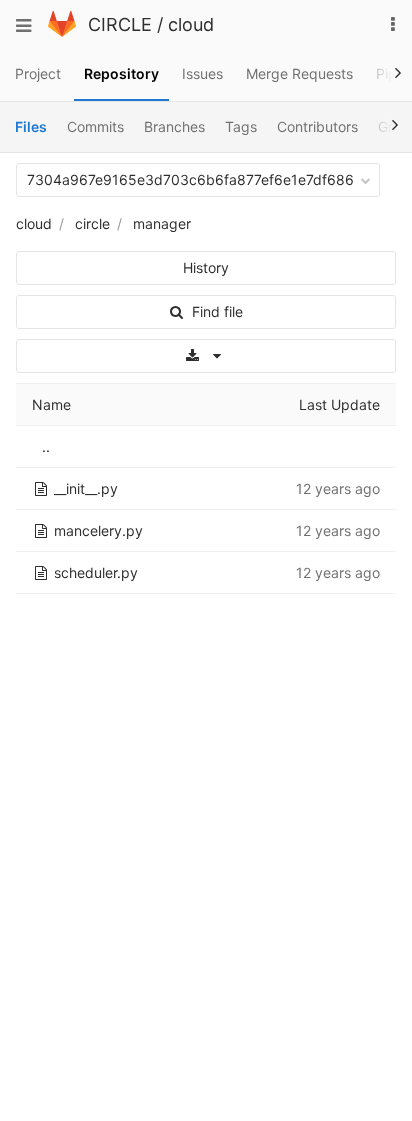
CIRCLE (120, 24)
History (206, 267)
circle (92, 223)
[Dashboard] (62, 31)
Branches (174, 126)
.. (46, 446)
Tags (241, 126)
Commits (95, 126)
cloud (191, 24)
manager (162, 223)
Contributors (317, 126)
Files (31, 126)
